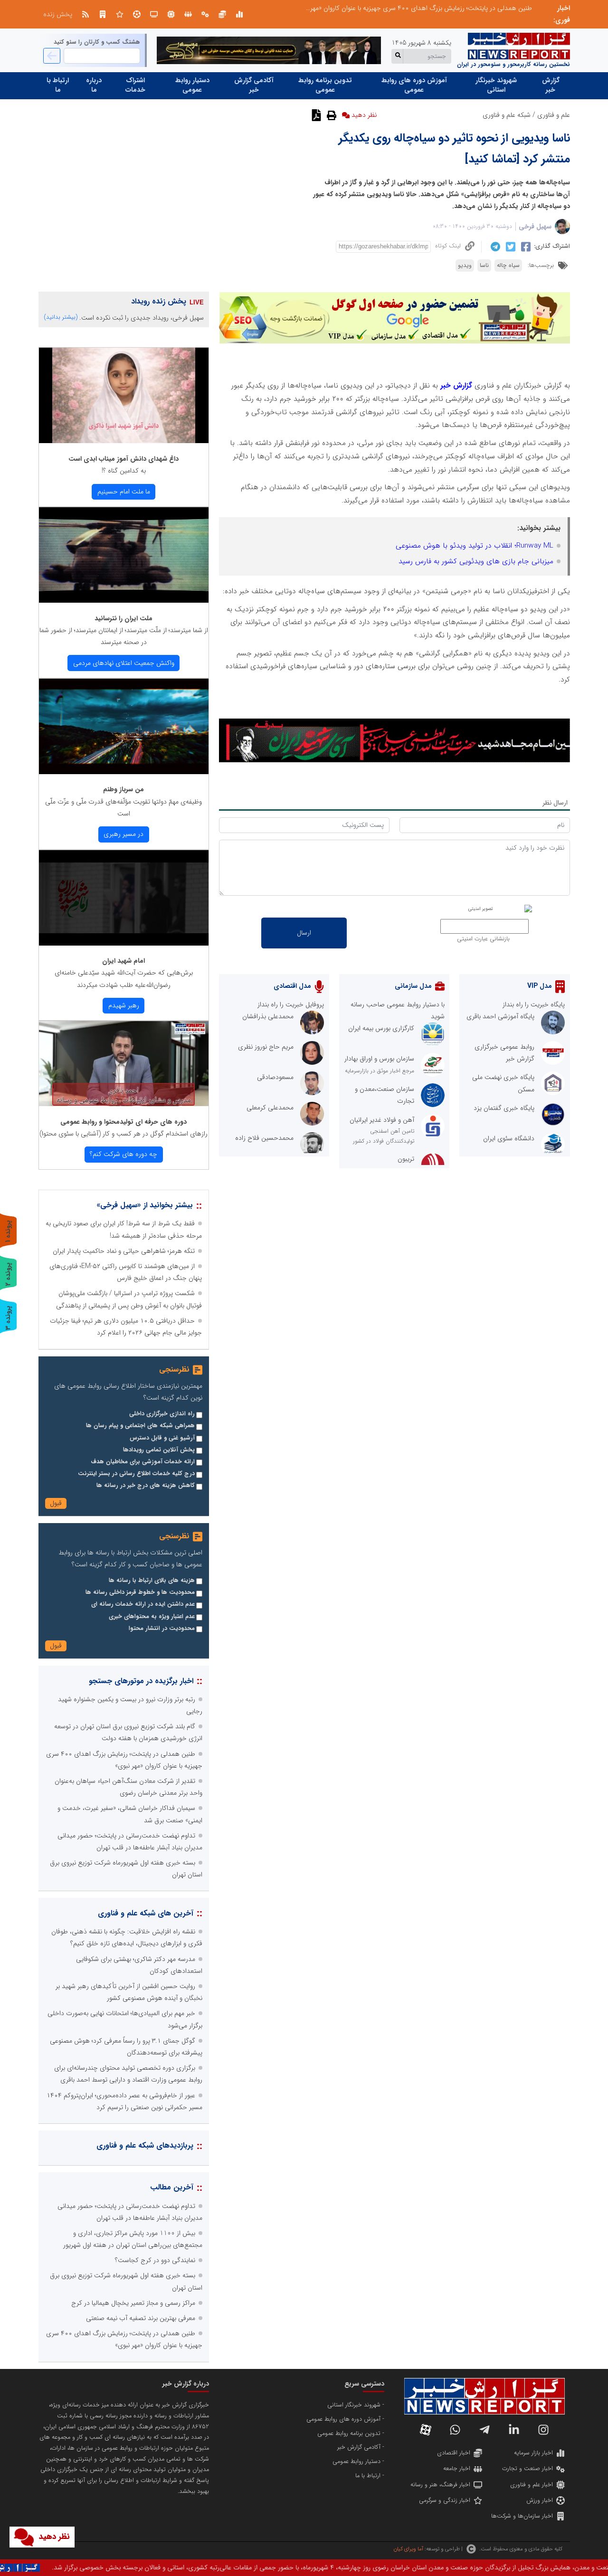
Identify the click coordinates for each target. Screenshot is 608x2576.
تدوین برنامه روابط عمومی (325, 85)
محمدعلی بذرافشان (268, 1016)
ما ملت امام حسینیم (124, 492)
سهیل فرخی (535, 227)
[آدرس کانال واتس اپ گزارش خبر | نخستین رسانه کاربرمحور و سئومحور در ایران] (455, 2430)
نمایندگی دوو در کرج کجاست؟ (155, 2260)
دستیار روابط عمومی (192, 85)
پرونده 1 (8, 1231)
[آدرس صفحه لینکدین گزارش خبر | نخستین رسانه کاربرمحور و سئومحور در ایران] (514, 2430)
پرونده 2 (8, 1274)
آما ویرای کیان (408, 2549)
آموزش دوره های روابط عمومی (414, 85)
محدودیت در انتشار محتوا (162, 1629)
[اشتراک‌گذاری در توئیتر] (509, 246)
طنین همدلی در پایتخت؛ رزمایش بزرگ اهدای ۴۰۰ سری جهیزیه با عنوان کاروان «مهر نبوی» (413, 8)
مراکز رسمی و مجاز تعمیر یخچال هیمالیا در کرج (133, 2303)
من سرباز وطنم (123, 789)
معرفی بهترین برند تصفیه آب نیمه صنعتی (141, 2318)
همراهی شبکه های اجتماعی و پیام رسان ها (140, 1426)
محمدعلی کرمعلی (270, 1108)
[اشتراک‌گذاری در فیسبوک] (525, 246)
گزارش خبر (551, 85)
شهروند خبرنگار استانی (496, 85)
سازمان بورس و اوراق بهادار (379, 1059)
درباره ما (94, 85)
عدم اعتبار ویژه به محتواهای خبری (152, 1617)
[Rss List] (85, 14)
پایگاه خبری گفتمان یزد (504, 1108)
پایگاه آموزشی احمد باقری (500, 1016)
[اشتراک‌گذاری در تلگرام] (494, 246)
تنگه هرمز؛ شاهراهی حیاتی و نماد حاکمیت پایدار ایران (124, 1251)
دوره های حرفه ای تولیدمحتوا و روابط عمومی (123, 1122)
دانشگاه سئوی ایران (509, 1138)
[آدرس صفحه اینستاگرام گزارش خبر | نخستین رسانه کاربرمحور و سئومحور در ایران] (543, 2430)
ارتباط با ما (58, 85)
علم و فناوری (554, 115)
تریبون (406, 1159)
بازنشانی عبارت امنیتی (483, 939)
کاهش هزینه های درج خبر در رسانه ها (146, 1486)
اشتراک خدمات (135, 85)
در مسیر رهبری (123, 834)
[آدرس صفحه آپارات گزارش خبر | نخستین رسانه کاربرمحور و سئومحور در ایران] (426, 2430)
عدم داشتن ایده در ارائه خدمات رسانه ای (143, 1604)
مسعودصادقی (275, 1077)
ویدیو (465, 265)
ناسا (484, 265)
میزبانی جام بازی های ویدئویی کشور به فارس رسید (476, 561)
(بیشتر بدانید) (61, 317)
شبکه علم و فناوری (507, 115)
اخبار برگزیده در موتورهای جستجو (141, 1681)
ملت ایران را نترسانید (123, 618)
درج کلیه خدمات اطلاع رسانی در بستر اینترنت (136, 1474)
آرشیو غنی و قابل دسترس (162, 1438)
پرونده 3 (8, 1318)
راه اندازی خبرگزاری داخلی (162, 1414)
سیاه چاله (508, 265)
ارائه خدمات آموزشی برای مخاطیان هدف (143, 1462)
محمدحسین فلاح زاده (264, 1138)
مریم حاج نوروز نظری (266, 1047)
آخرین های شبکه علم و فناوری (146, 1913)
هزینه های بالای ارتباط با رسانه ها (152, 1581)
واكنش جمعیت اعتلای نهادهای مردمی (124, 663)
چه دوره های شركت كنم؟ (123, 1154)
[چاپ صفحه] (330, 115)
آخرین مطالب (172, 2187)
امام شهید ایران (123, 961)
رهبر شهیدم (124, 1005)
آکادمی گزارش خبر (254, 85)
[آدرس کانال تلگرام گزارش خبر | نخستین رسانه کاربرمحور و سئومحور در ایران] (484, 2430)
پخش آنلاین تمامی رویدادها (159, 1450)
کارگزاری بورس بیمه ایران (381, 1028)
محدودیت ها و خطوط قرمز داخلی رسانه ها (140, 1592)
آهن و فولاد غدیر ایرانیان (382, 1120)
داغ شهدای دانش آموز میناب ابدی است (123, 459)
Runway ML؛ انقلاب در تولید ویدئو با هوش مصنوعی (475, 546)
